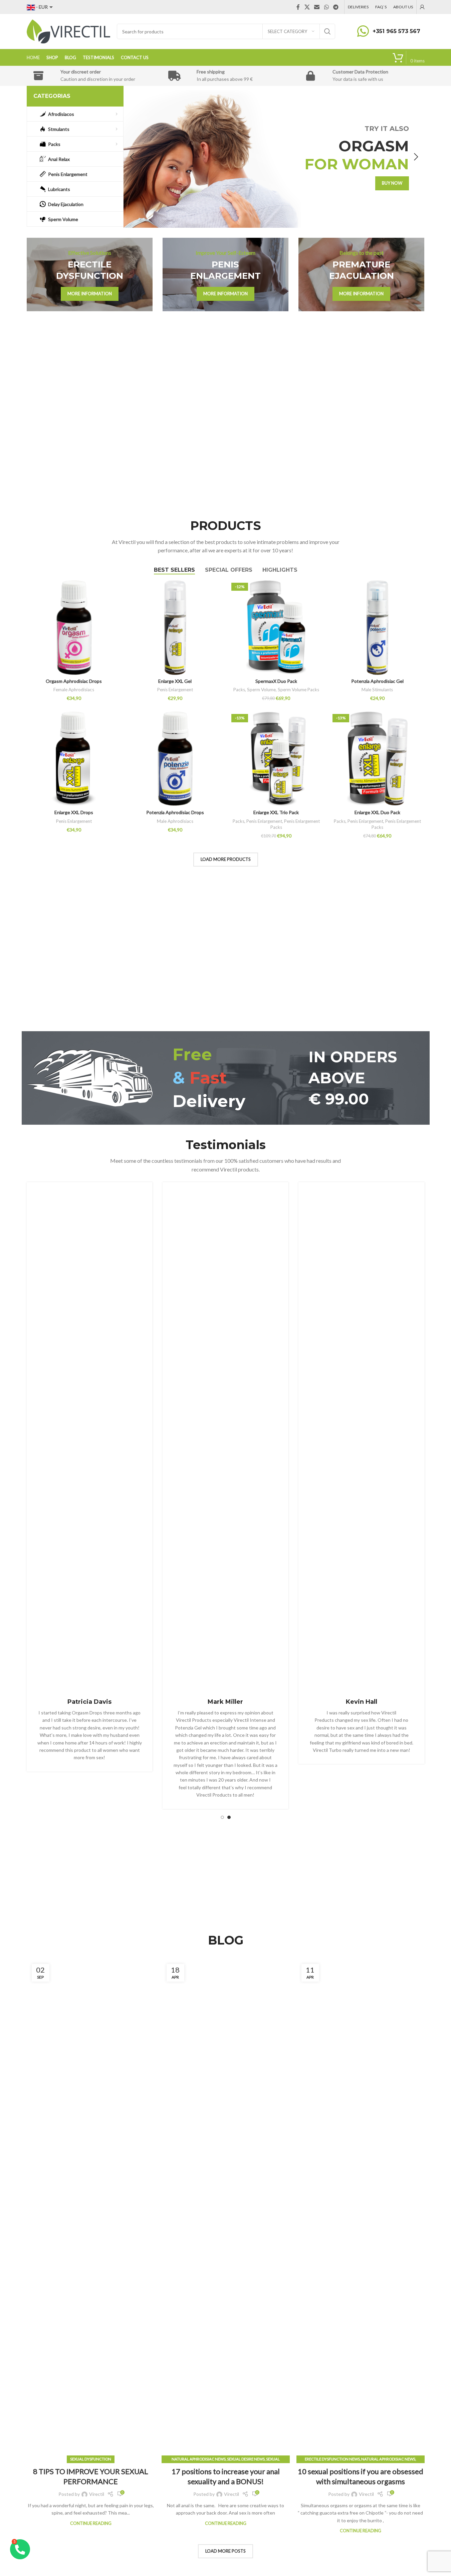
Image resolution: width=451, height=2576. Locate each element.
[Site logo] (68, 31)
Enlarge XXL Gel (175, 681)
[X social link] (307, 7)
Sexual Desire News (246, 2459)
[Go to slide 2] (229, 1817)
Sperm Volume (261, 690)
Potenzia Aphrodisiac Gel (377, 681)
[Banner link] (90, 274)
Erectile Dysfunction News (332, 2459)
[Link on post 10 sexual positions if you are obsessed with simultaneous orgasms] (361, 2209)
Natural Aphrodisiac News (199, 2459)
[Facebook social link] (298, 7)
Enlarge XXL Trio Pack (276, 812)
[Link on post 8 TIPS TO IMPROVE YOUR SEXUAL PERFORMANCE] (91, 2209)
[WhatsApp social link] (326, 7)
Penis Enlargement (175, 690)
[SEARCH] (327, 31)
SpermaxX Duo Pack (276, 681)
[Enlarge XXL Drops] (74, 759)
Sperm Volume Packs (298, 690)
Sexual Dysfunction (91, 2459)
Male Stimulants (377, 690)
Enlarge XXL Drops (74, 812)
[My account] (422, 7)
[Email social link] (317, 7)
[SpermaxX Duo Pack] (276, 628)
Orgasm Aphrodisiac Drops (74, 681)
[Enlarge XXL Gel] (175, 628)
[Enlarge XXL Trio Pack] (276, 759)
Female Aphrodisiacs (74, 690)
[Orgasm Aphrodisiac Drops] (74, 628)
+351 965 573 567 (396, 31)
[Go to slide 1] (222, 1817)
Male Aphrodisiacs (175, 821)
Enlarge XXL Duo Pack (377, 812)
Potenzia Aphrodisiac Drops (175, 812)
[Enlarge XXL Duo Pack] (377, 759)
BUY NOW (392, 183)
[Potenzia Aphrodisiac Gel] (377, 628)
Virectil (97, 2494)
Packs (239, 690)
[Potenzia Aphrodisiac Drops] (175, 759)
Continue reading (91, 2523)
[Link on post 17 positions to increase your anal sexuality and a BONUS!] (226, 2209)
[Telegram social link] (336, 7)
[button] (132, 157)
